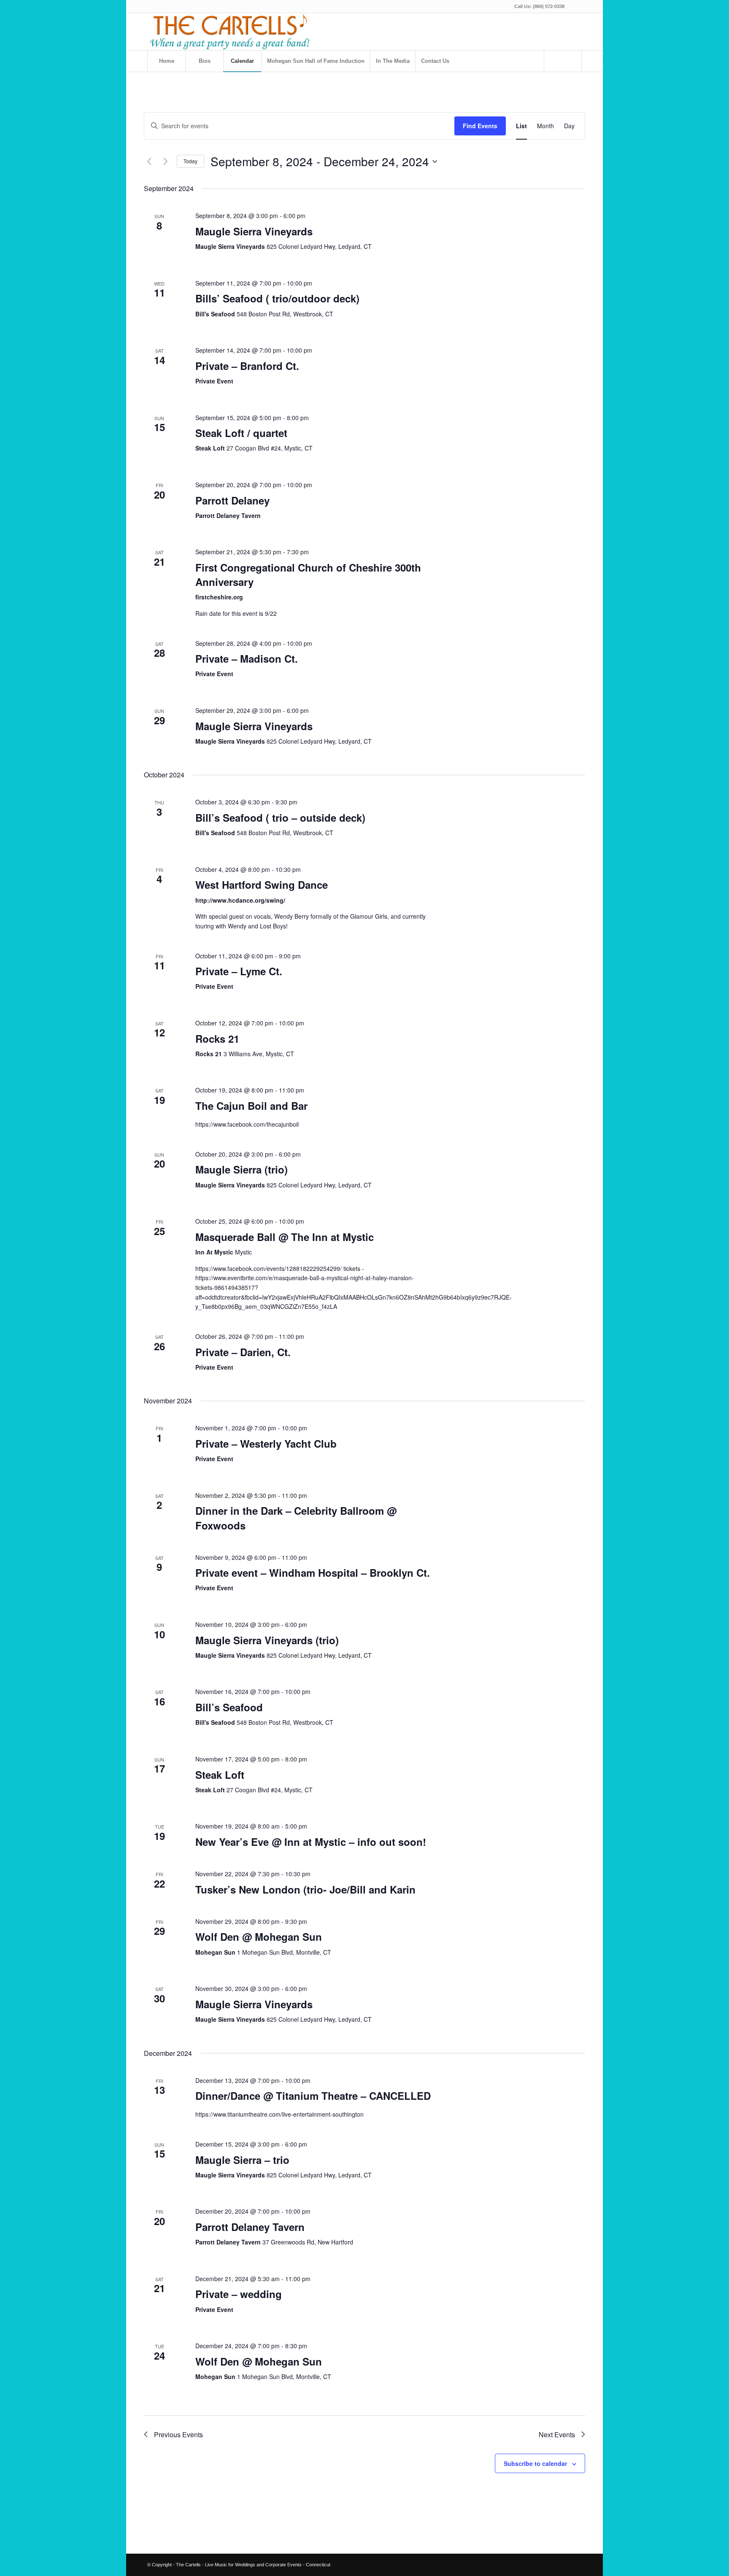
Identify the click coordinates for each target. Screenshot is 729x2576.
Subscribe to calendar (535, 2463)
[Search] (563, 61)
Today (190, 161)
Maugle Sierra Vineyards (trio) (267, 1640)
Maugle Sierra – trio (242, 2160)
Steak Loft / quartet (241, 433)
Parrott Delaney (232, 500)
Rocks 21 (217, 1038)
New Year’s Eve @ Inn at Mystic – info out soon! (311, 1842)
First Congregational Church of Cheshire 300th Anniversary (308, 575)
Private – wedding (239, 2294)
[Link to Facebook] (575, 6)
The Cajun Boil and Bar (251, 1106)
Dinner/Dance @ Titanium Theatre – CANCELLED (313, 2096)
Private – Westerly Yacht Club (266, 1443)
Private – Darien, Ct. (243, 1352)
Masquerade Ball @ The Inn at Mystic (285, 1237)
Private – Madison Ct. (247, 658)
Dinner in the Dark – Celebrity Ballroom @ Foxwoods (296, 1518)
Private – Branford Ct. (247, 366)
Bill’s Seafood (229, 1707)
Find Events (480, 126)
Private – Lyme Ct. (239, 971)
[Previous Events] (149, 162)
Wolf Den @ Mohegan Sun (259, 1937)
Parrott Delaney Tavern (250, 2227)
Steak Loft (220, 1775)
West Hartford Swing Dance (262, 885)
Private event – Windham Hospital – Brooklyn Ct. (313, 1573)
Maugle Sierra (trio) (242, 1169)
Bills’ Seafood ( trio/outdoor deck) (277, 298)
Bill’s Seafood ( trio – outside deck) (280, 817)
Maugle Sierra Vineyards (254, 231)
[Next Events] (165, 162)
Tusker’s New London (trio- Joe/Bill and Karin (305, 1889)
